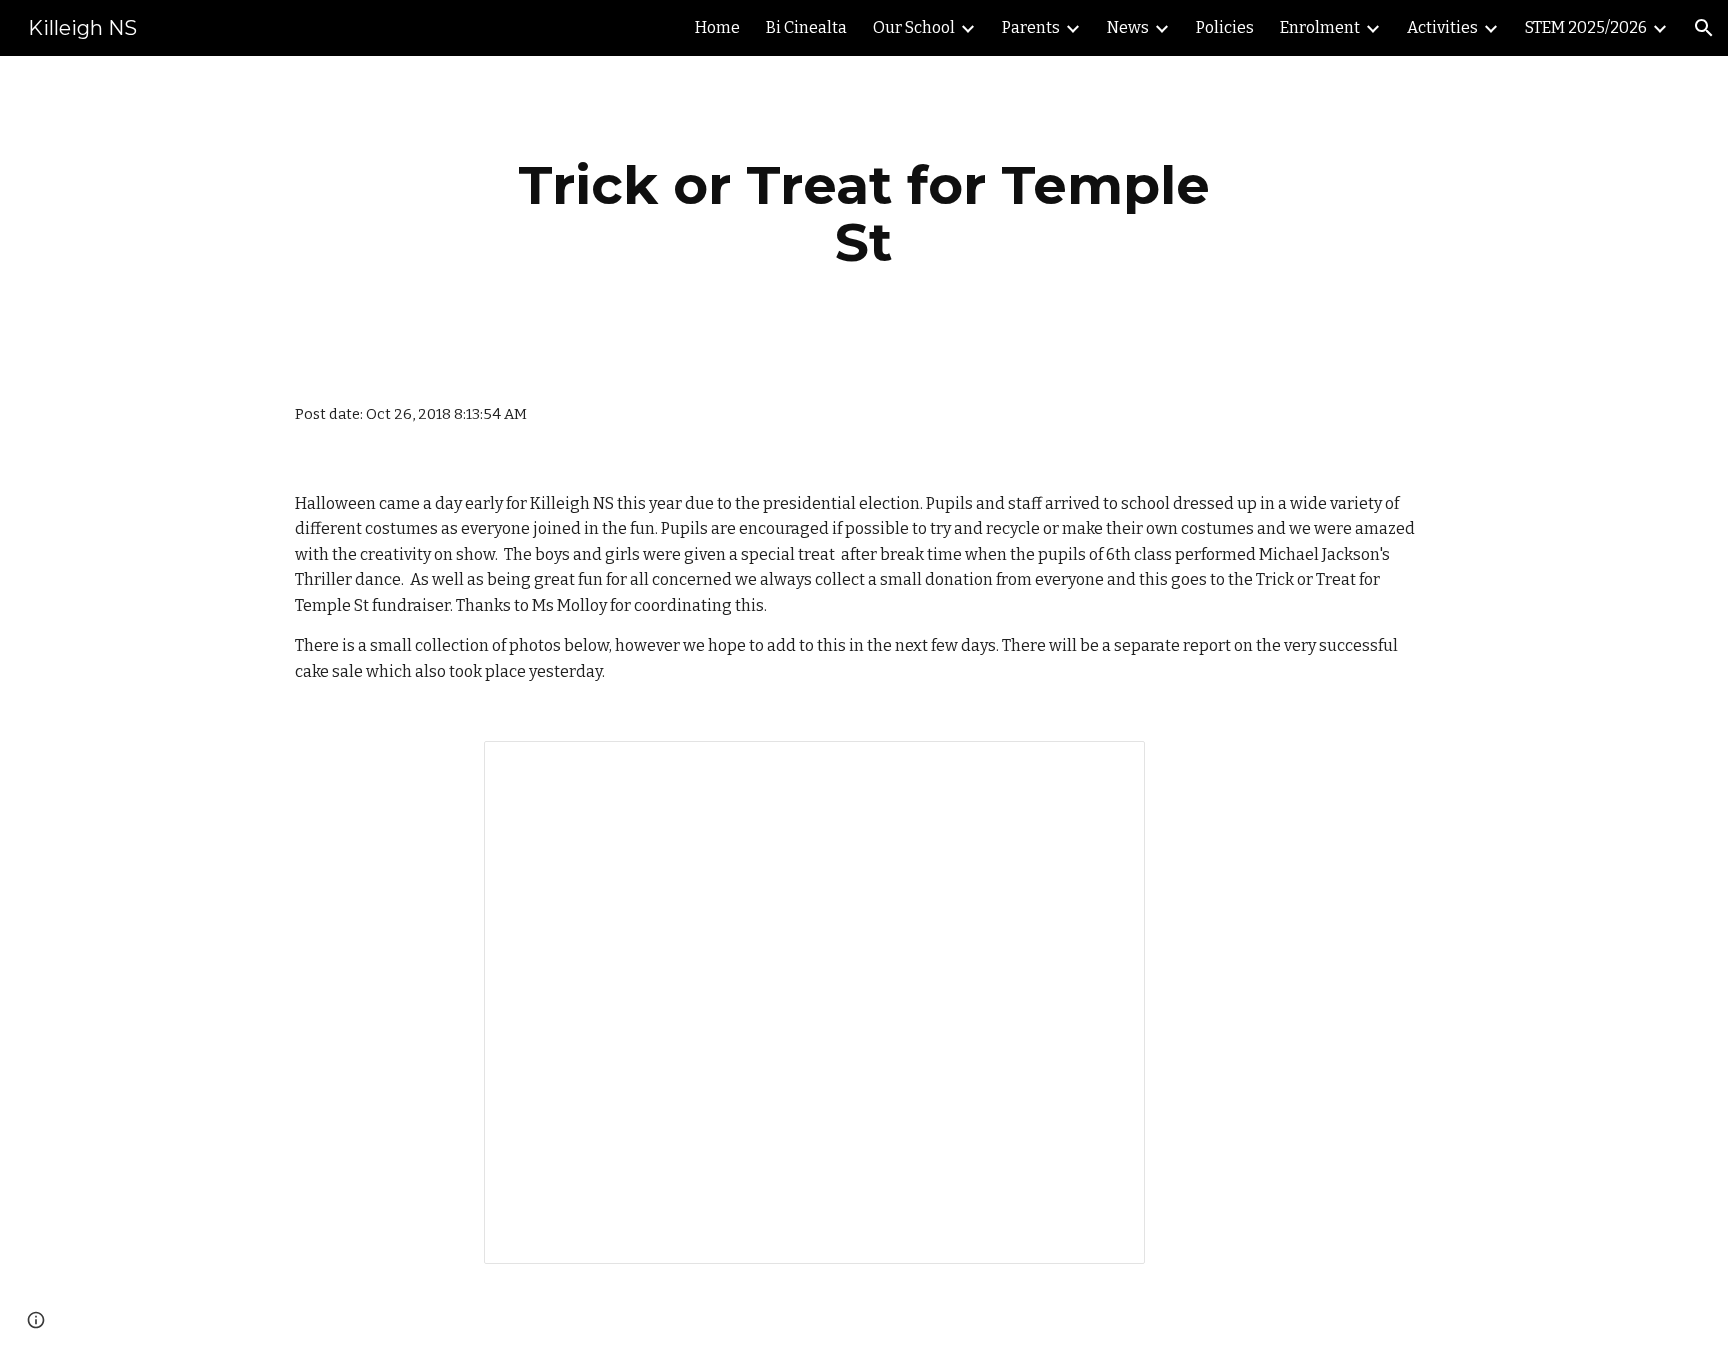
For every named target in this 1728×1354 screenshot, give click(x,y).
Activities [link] (1442, 27)
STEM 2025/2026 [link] (1586, 27)
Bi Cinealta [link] (806, 27)
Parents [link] (1031, 27)
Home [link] (717, 27)
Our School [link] (914, 27)
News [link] (1128, 27)
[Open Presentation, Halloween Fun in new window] (1107, 767)
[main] (864, 213)
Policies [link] (1225, 27)
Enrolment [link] (1320, 27)
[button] (1704, 28)
